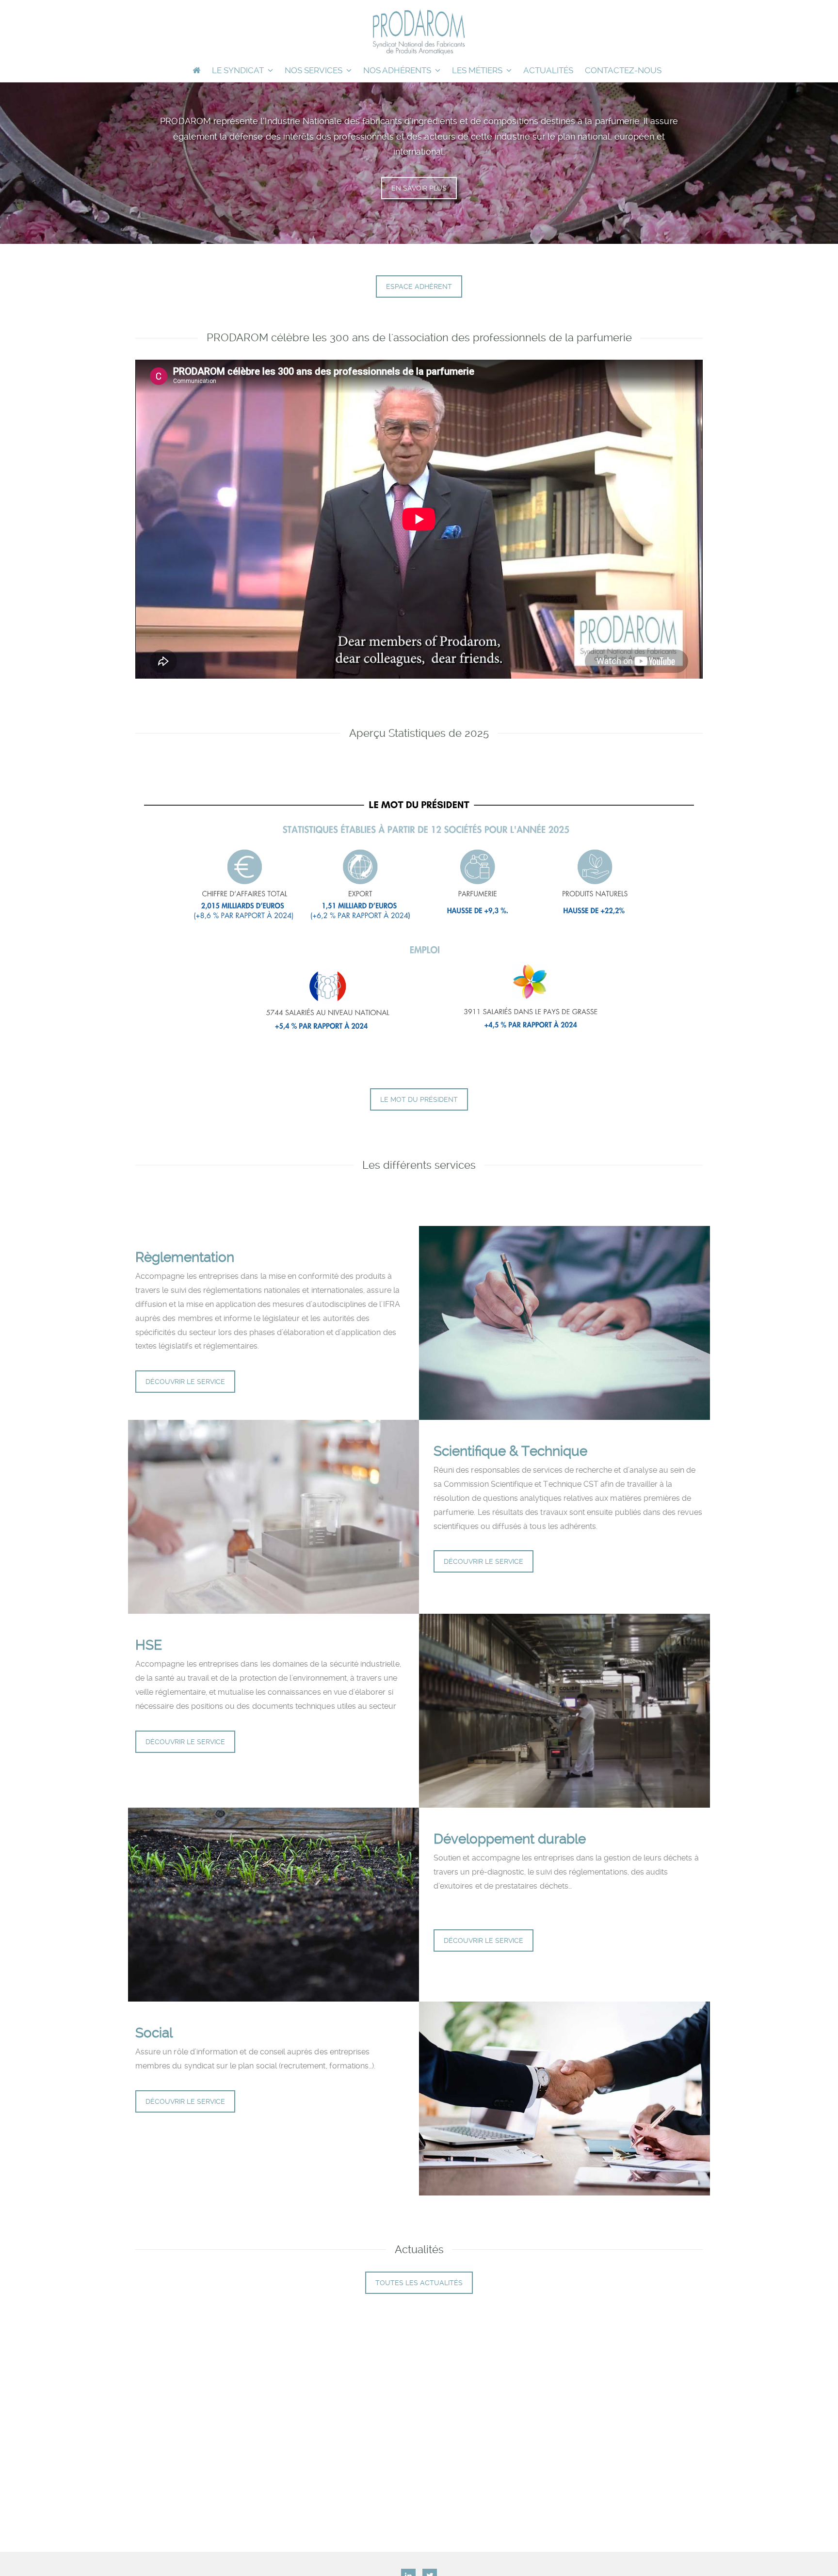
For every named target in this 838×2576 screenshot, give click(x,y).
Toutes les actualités (419, 2283)
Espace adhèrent (419, 286)
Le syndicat (238, 70)
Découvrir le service (185, 1382)
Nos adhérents (397, 70)
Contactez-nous (623, 70)
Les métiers (477, 70)
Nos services (314, 70)
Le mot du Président (419, 1099)
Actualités (548, 70)
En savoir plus (419, 188)
